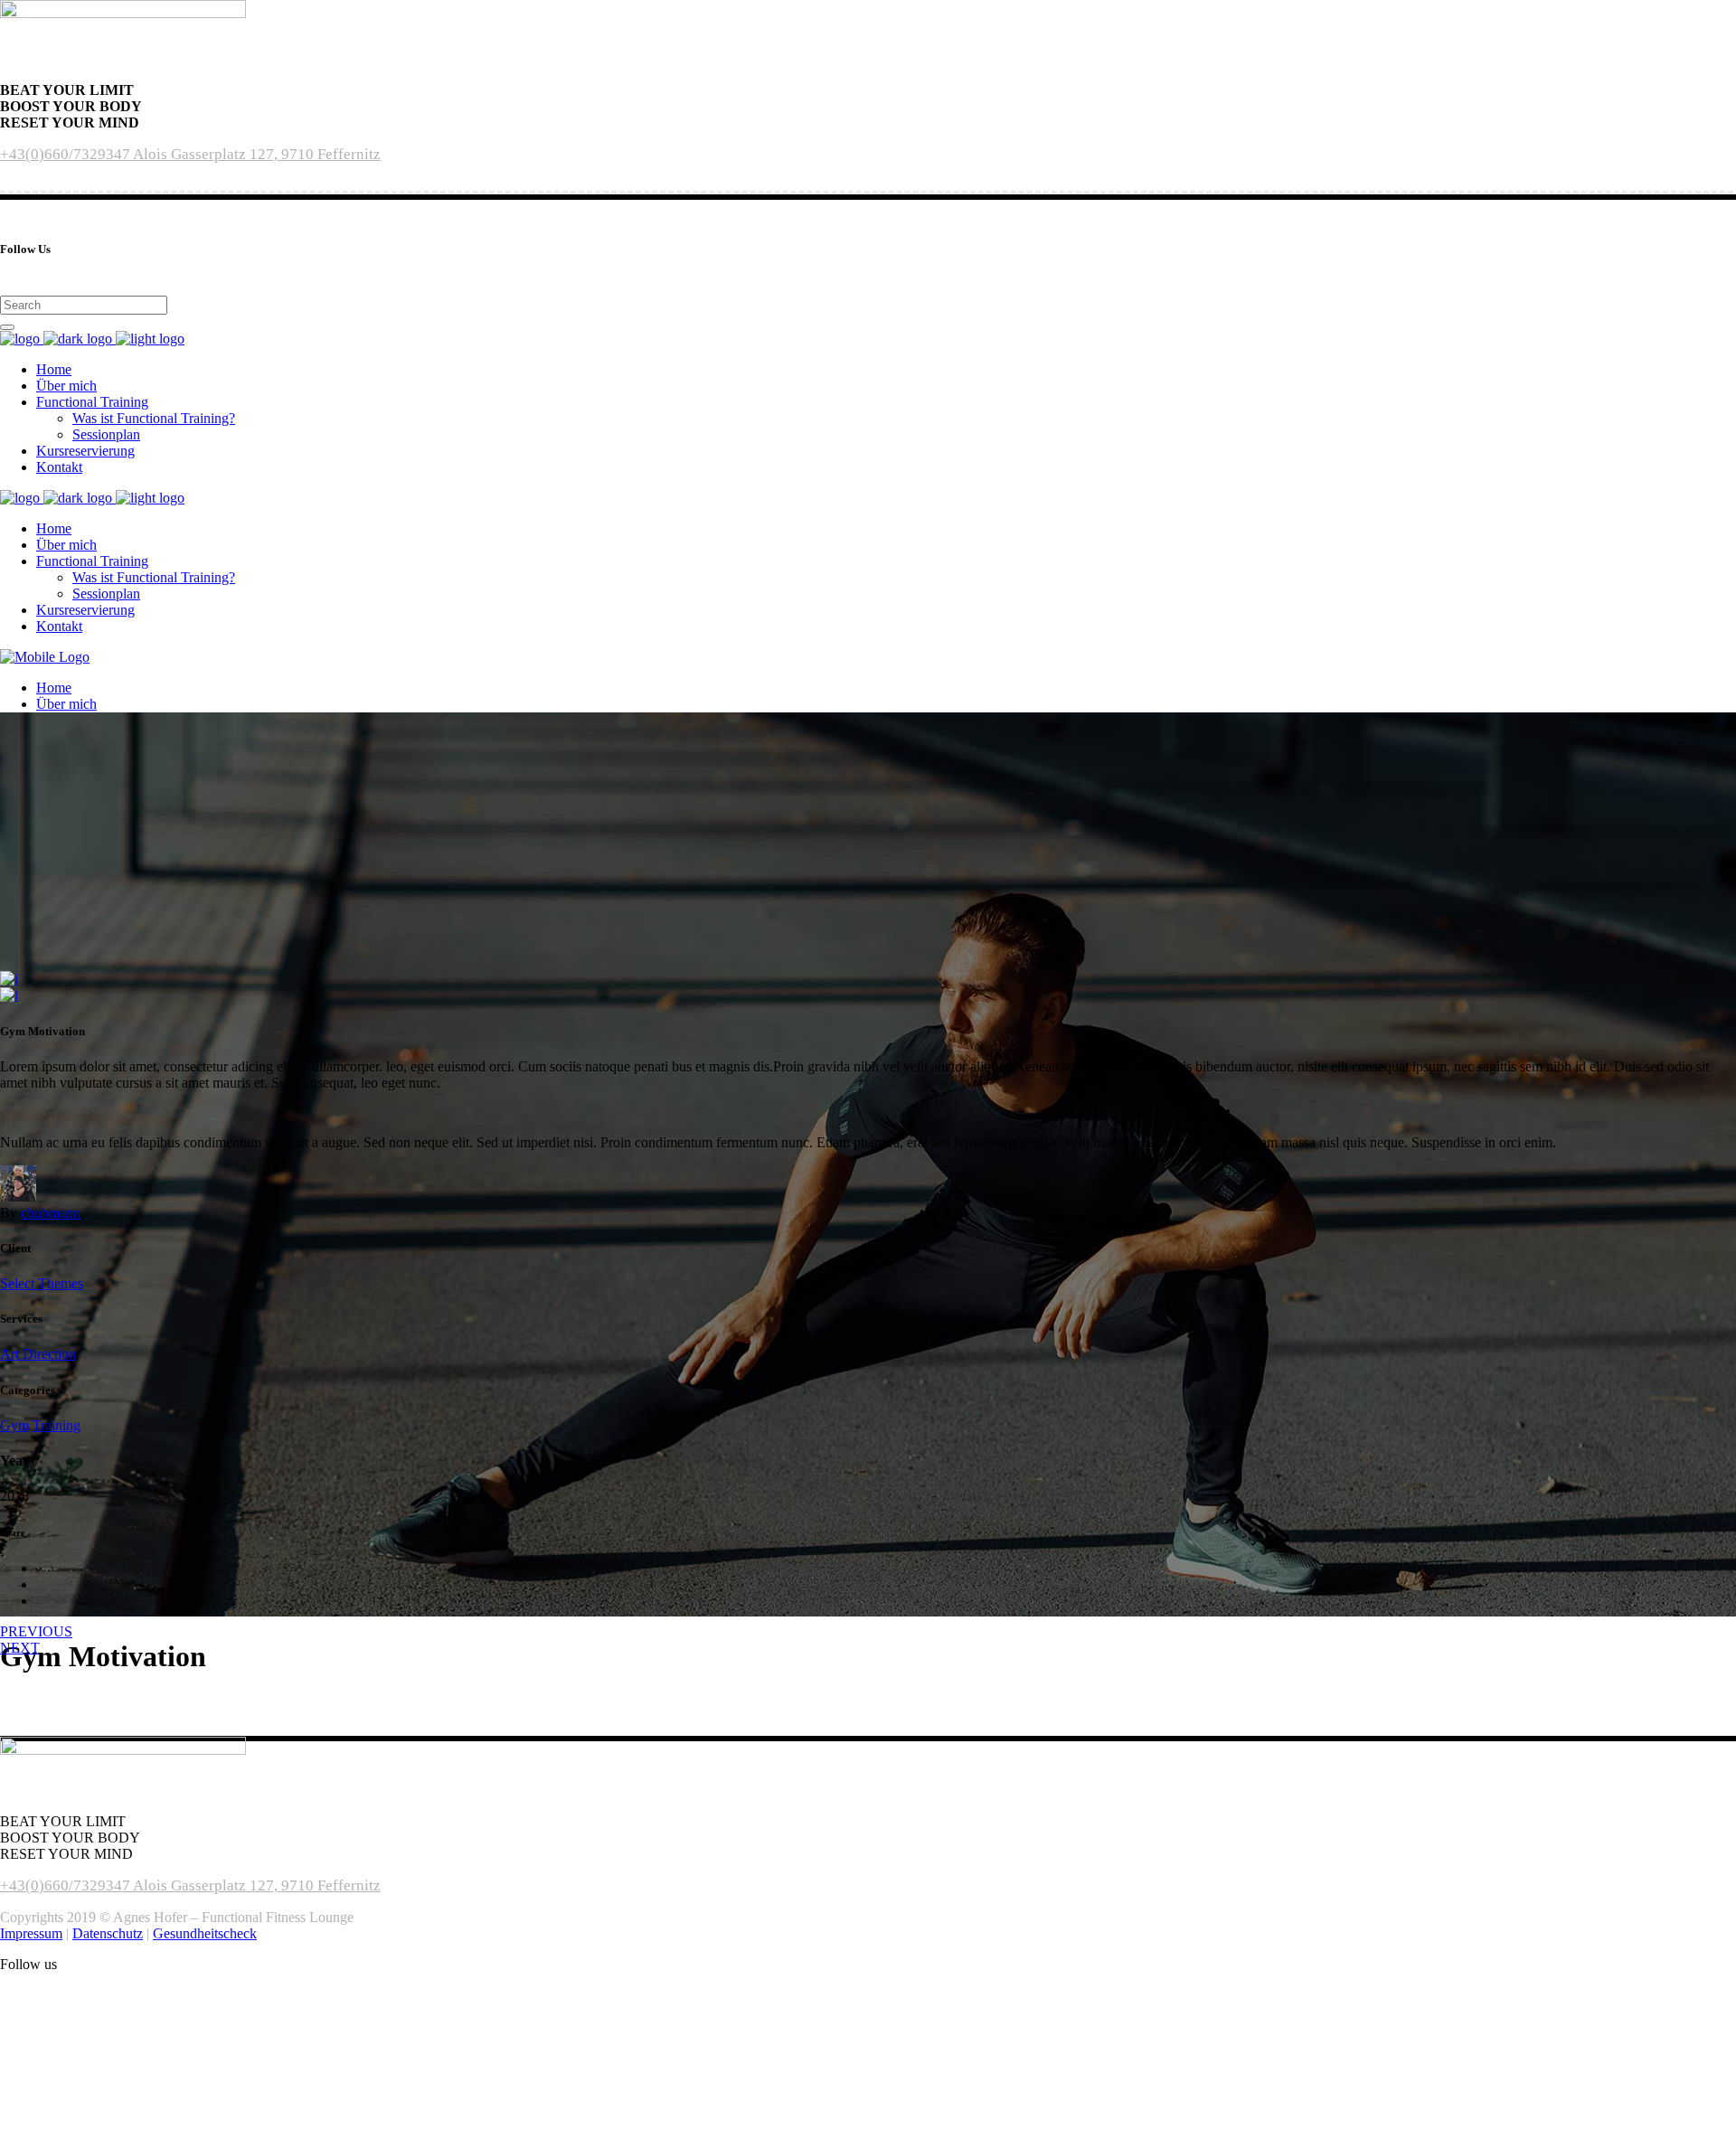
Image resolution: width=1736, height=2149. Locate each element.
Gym (14, 1425)
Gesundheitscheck (205, 1933)
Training (57, 1425)
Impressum (31, 1933)
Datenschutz (108, 1933)
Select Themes (42, 1283)
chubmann (51, 1213)
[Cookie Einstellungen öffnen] (136, 2140)
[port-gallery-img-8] (9, 995)
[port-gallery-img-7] (9, 979)
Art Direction (38, 1354)
